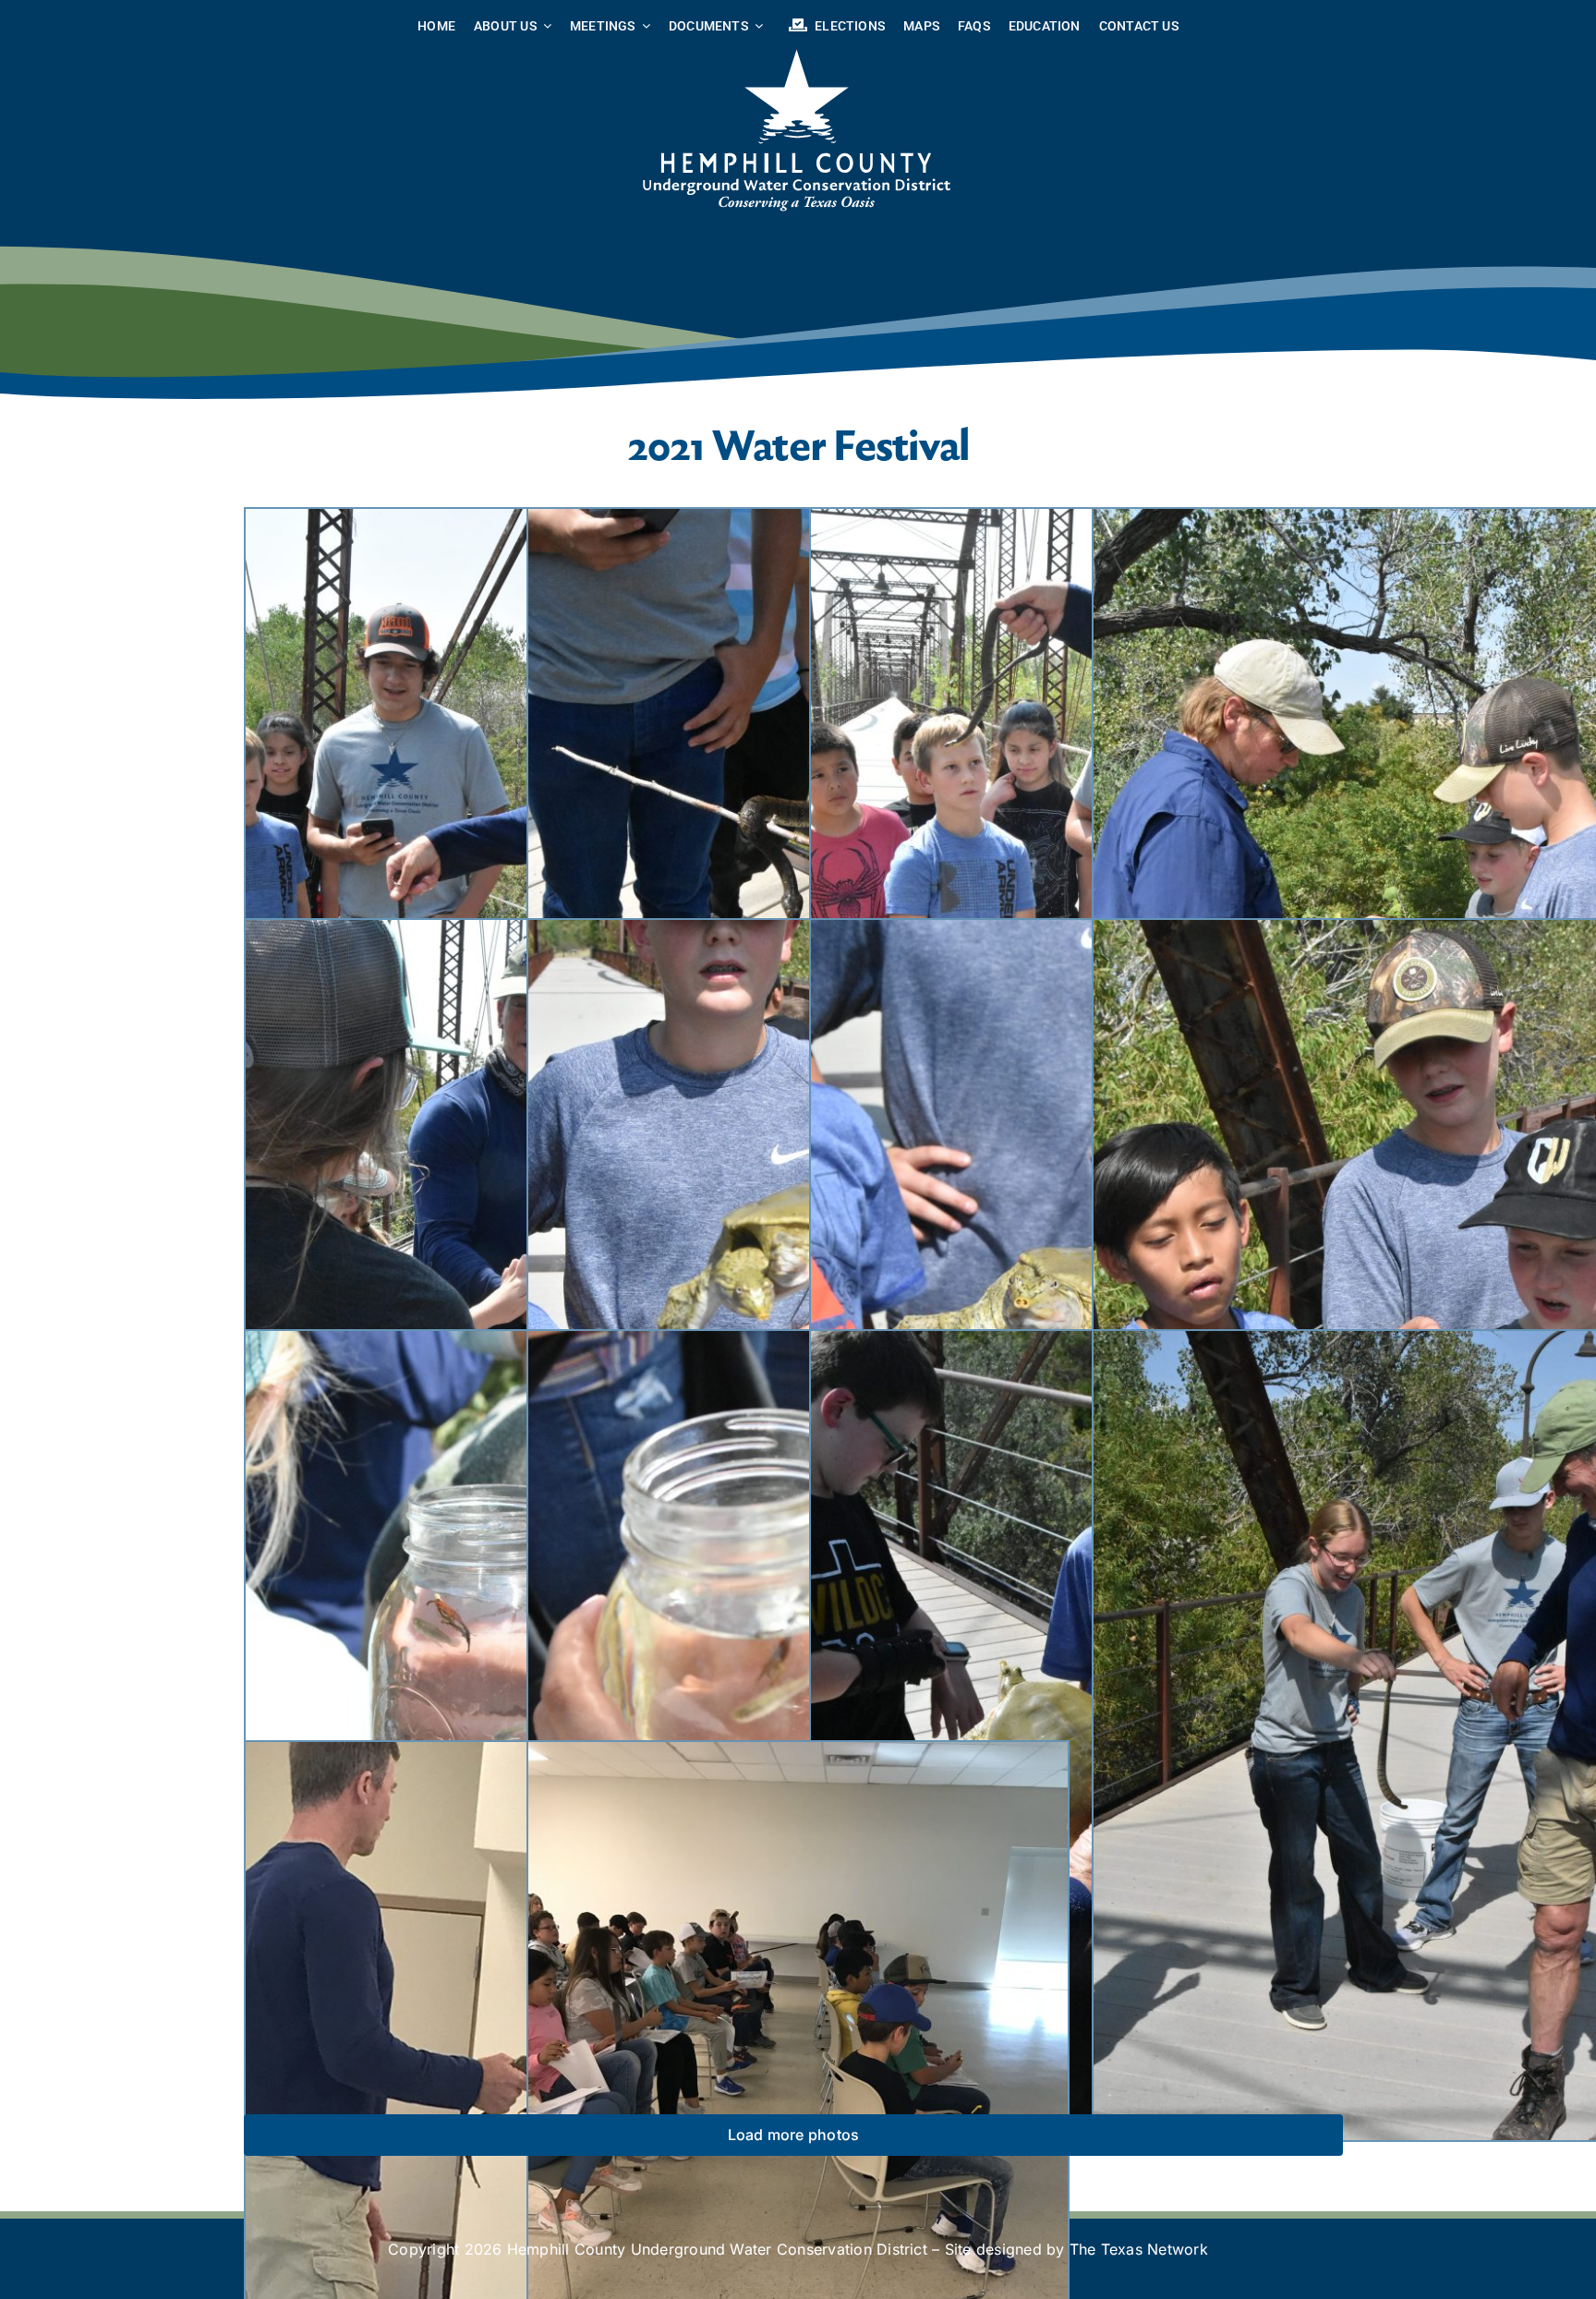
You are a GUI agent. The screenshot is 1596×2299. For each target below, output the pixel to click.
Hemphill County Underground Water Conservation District (717, 2249)
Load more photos (794, 2135)
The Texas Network (1139, 2249)
